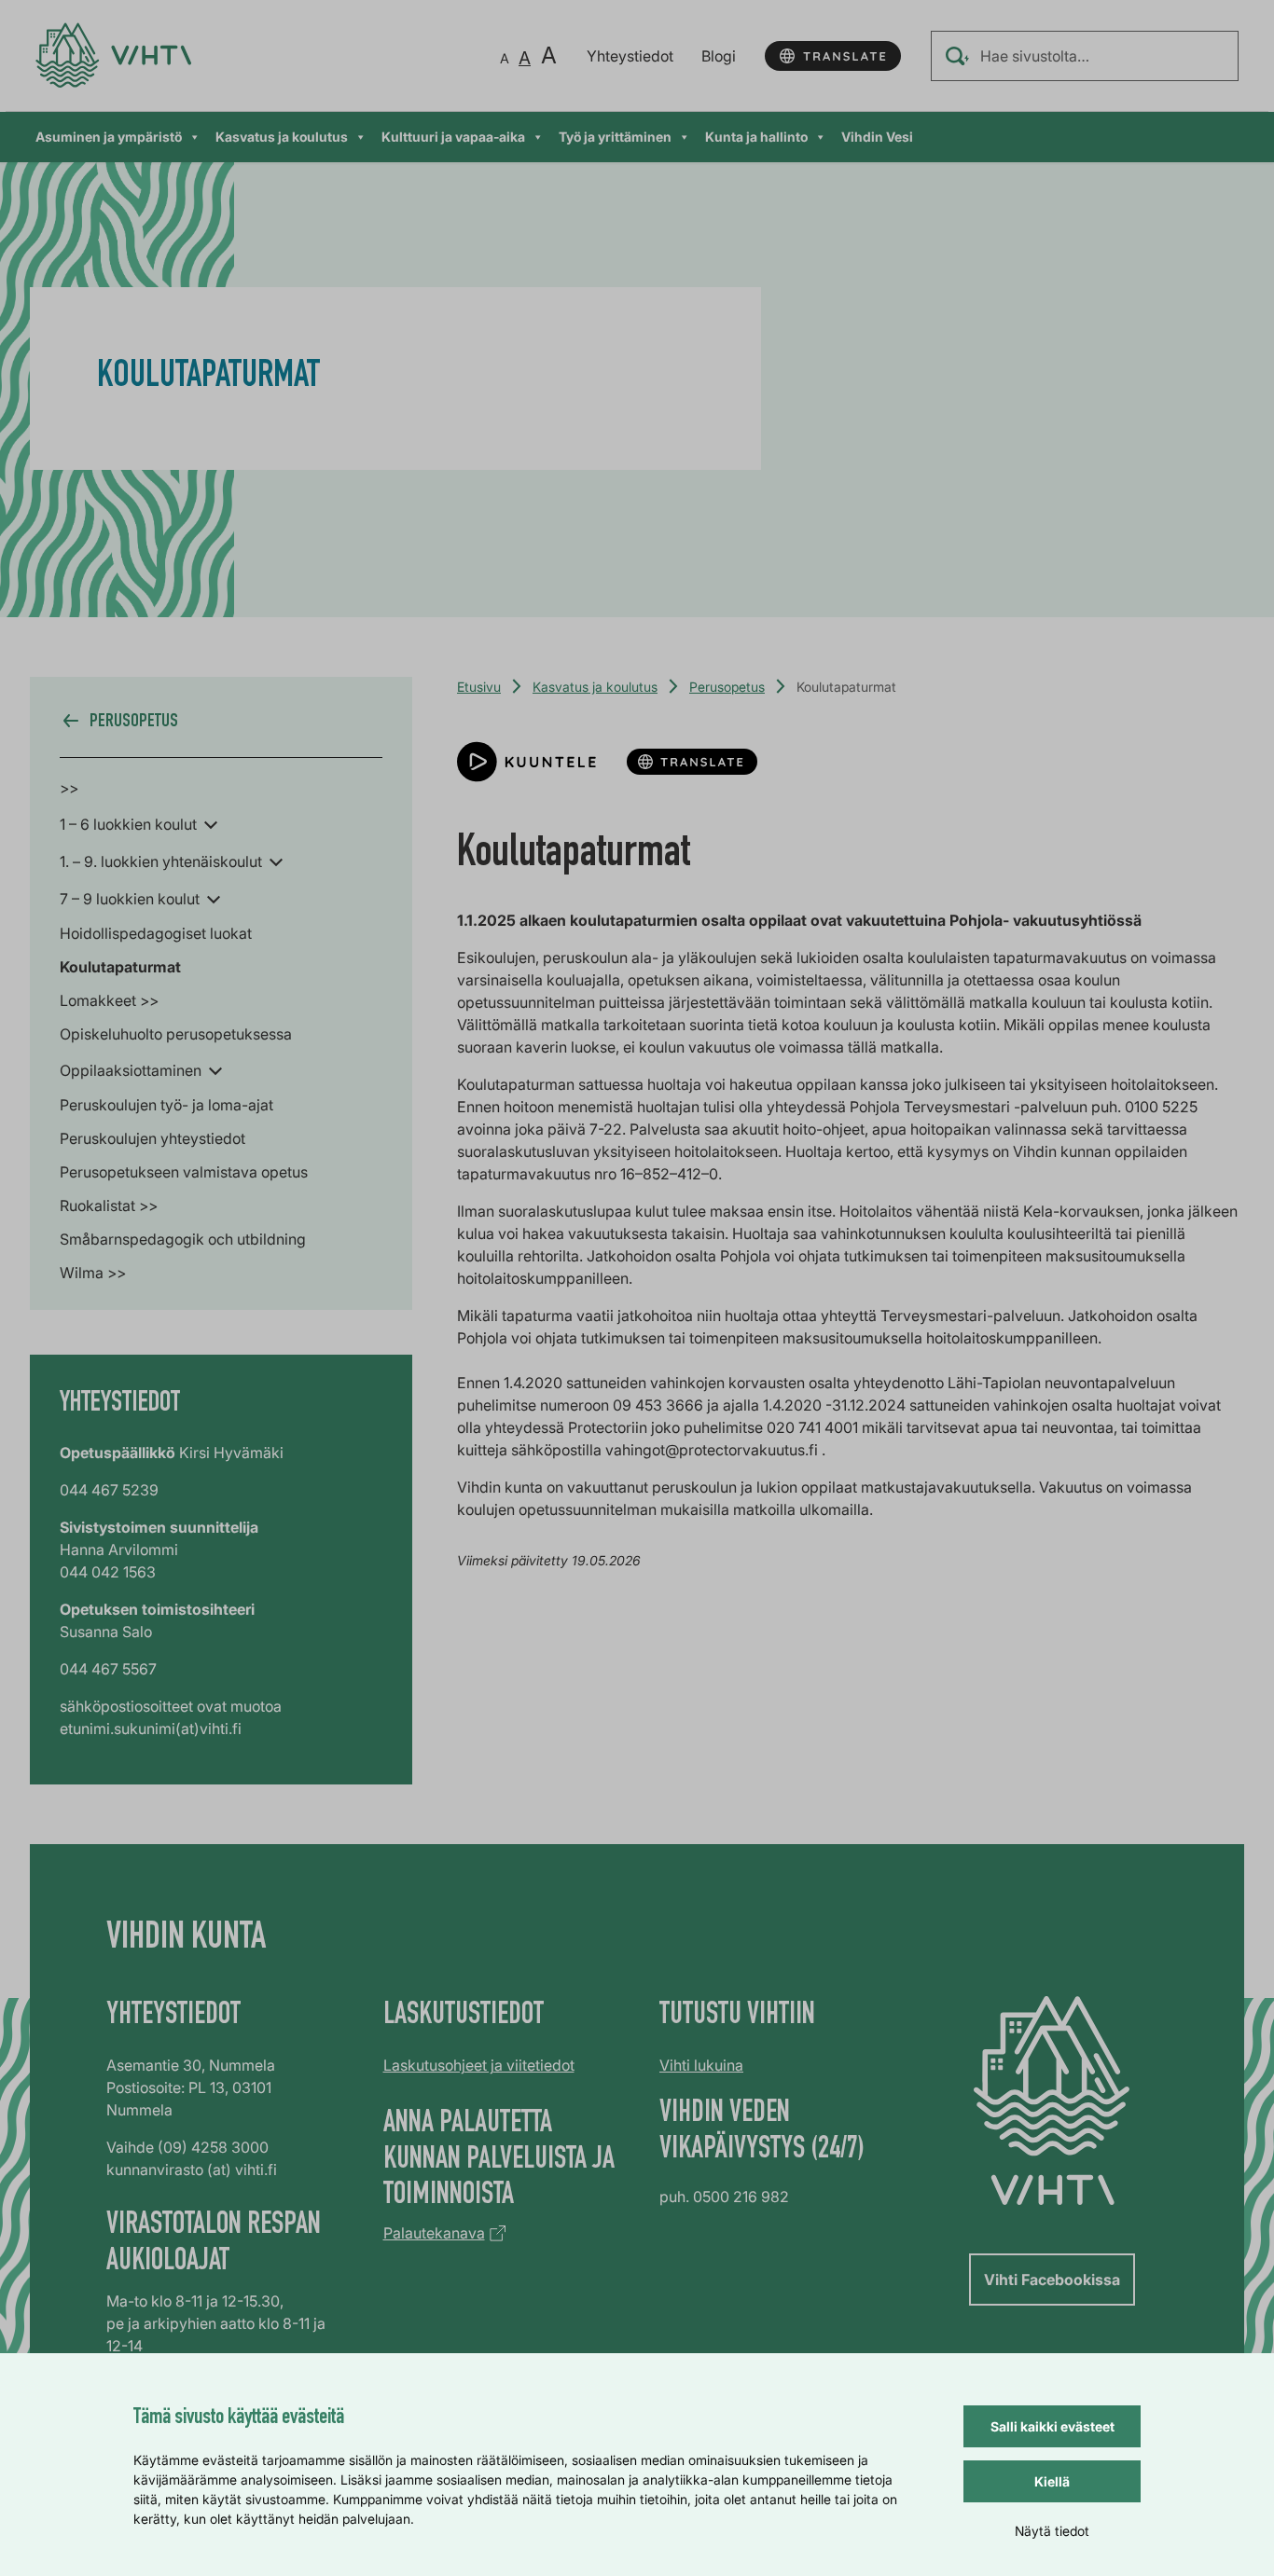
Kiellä (1052, 2481)
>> (69, 788)
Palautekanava (434, 2233)
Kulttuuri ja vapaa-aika (453, 137)
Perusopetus (727, 687)
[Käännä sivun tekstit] (833, 56)
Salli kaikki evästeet (1052, 2426)
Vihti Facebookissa (1052, 2280)
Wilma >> (93, 1273)
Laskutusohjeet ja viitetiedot (479, 2065)
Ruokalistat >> (109, 1205)
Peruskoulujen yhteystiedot (152, 1138)
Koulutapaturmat (120, 967)
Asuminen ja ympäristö (109, 137)
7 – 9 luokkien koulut (130, 899)
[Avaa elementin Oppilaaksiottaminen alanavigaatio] (215, 1069)
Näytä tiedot (1052, 2531)
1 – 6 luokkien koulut (128, 824)
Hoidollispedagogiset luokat (156, 933)
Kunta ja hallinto (756, 137)
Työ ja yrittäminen (615, 137)
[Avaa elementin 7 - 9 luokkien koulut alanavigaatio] (214, 898)
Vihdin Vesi (877, 137)
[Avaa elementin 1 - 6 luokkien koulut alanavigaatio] (211, 823)
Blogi (719, 56)
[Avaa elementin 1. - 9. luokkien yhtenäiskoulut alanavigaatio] (276, 861)
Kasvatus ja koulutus (282, 137)
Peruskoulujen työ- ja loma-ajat (166, 1105)
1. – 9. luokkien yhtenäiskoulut (161, 861)
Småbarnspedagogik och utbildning (183, 1239)
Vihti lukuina (701, 2065)
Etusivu (479, 687)
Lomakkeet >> (109, 1000)
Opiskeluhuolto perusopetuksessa (176, 1034)
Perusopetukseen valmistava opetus (184, 1172)
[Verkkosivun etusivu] (113, 55)
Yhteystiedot (630, 56)
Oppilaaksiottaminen (131, 1070)
